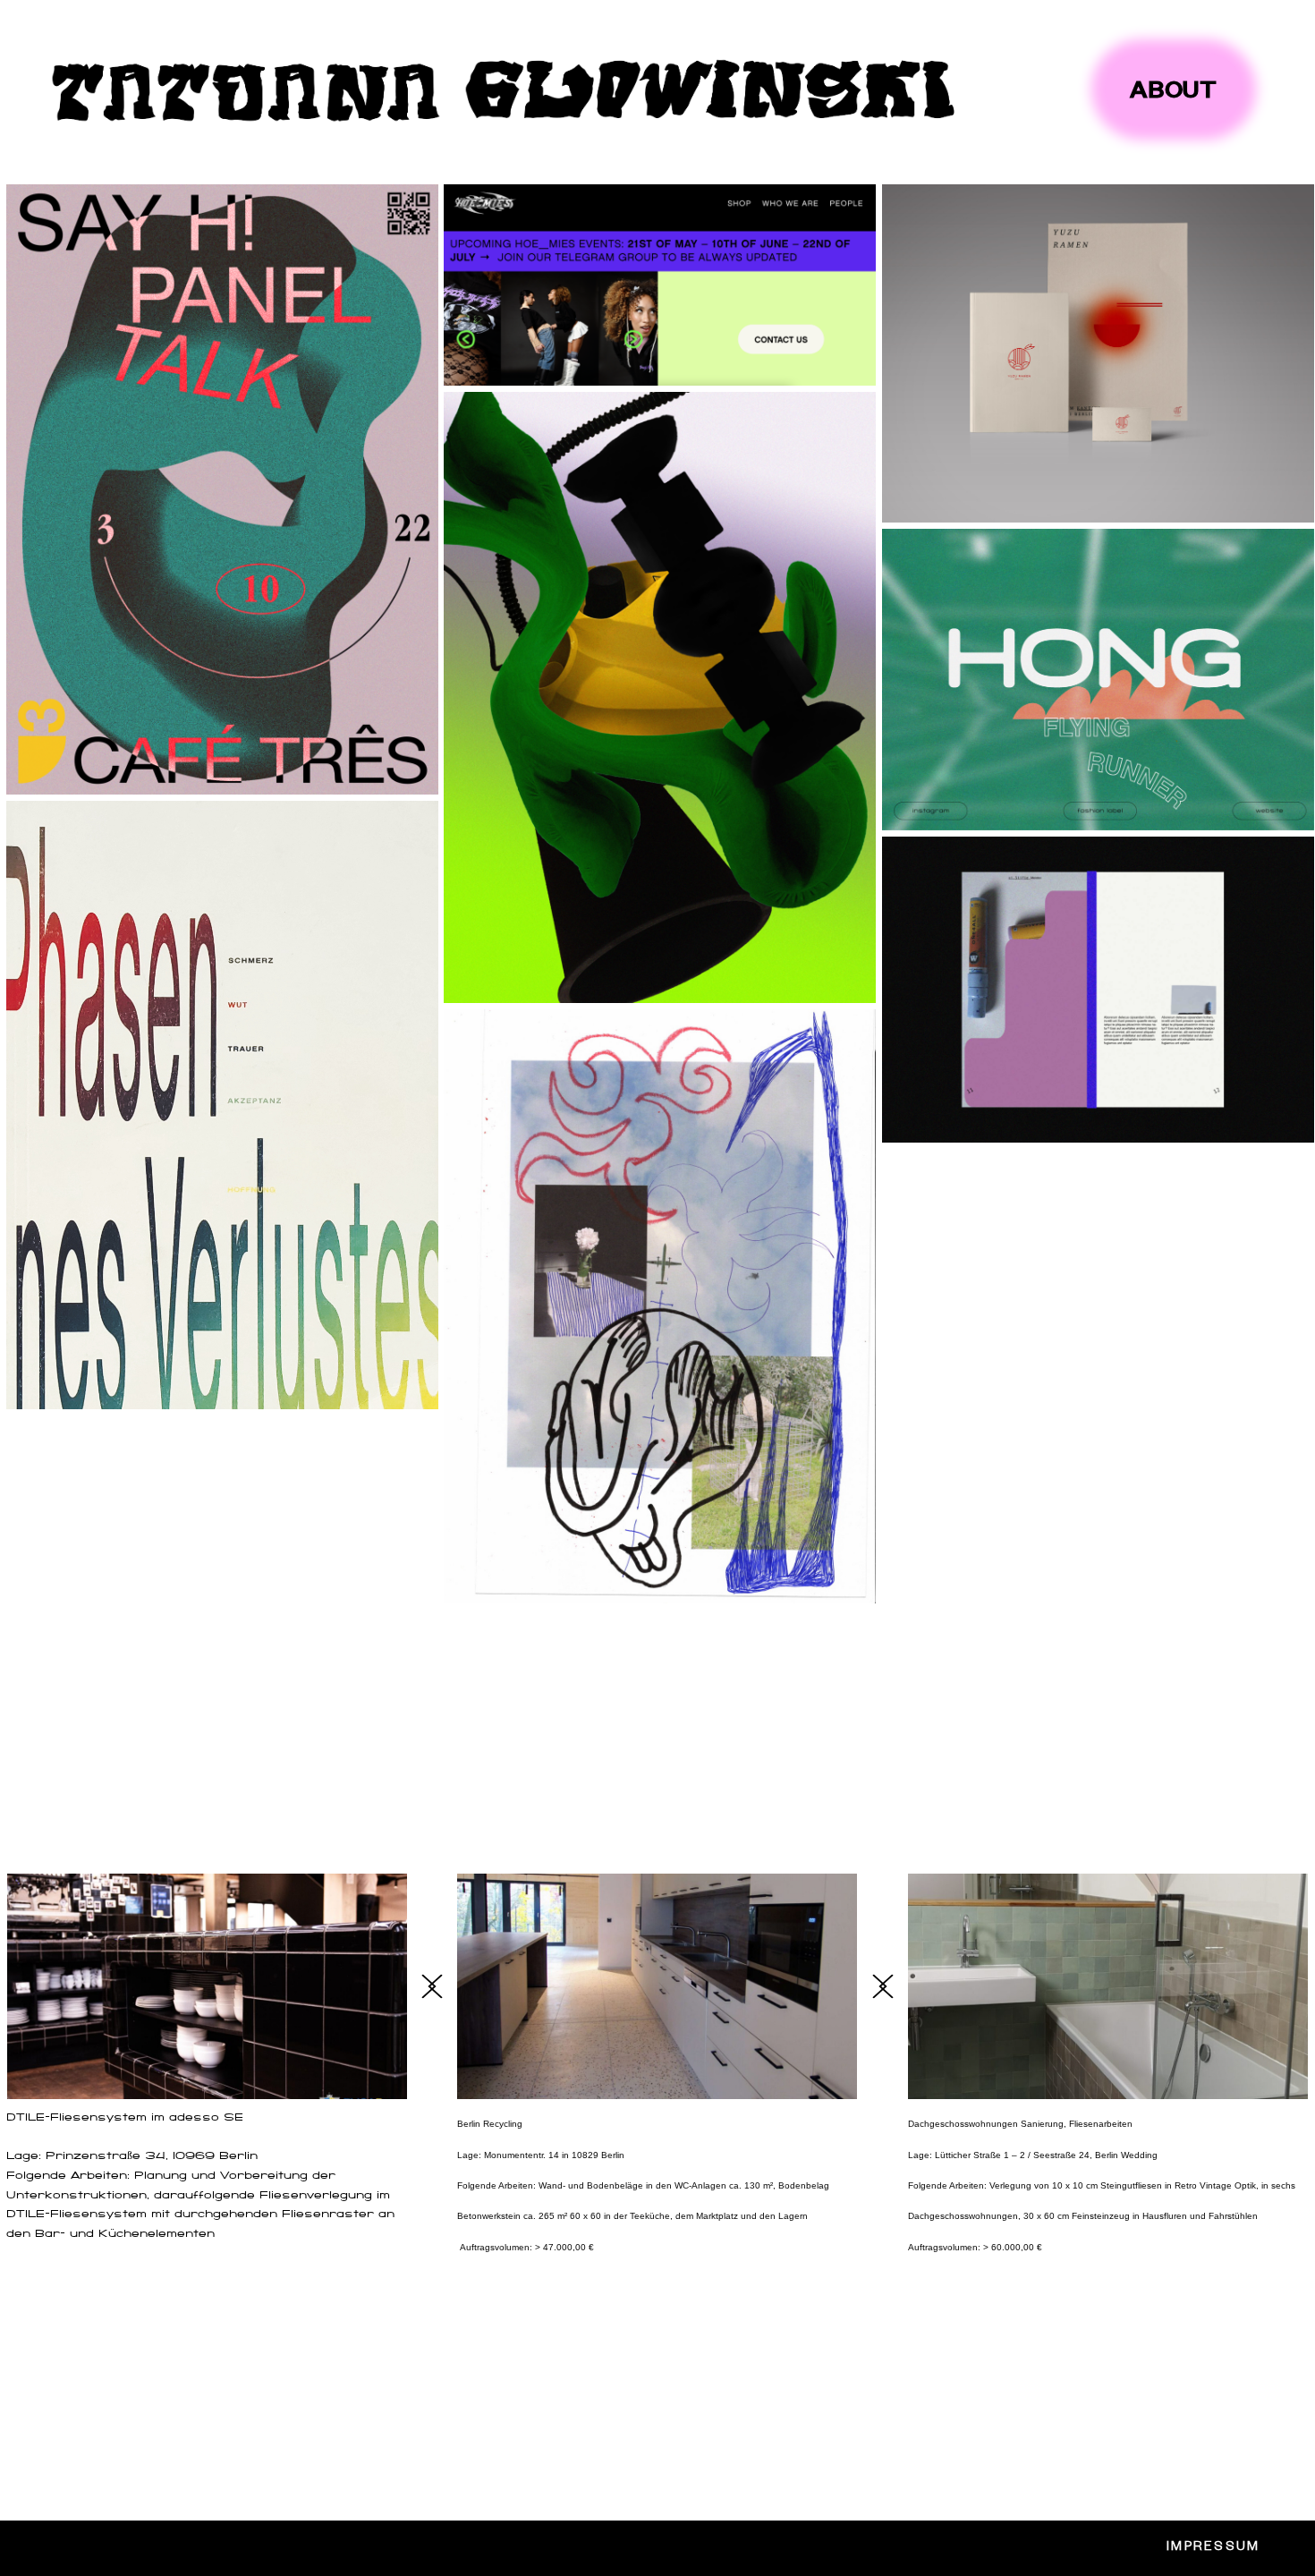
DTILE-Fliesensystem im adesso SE (125, 2118)
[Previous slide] (435, 1987)
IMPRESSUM (1213, 2548)
